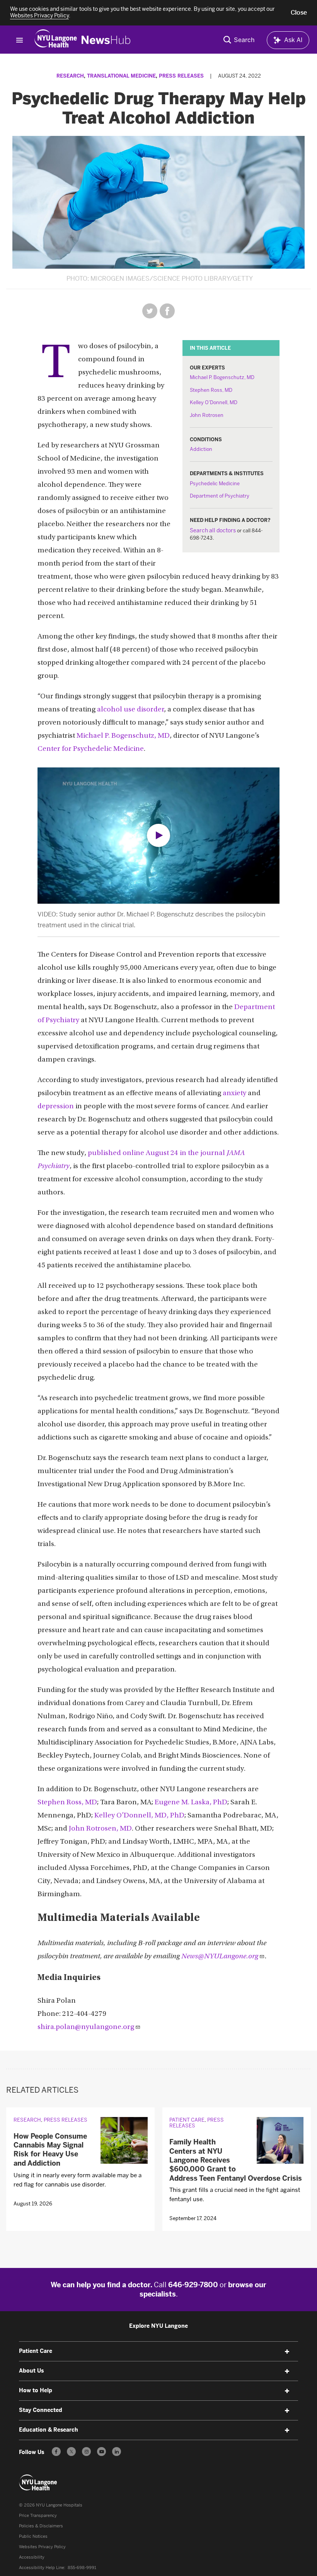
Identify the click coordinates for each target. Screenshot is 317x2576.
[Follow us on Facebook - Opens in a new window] (56, 2452)
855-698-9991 (82, 2568)
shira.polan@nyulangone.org (86, 2027)
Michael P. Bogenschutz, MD (222, 377)
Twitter (150, 311)
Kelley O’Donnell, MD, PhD (139, 1816)
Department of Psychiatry (220, 496)
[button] (299, 13)
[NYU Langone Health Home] (56, 40)
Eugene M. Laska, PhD (191, 1803)
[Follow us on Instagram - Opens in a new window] (86, 2452)
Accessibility (32, 2557)
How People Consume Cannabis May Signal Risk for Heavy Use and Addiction (50, 2150)
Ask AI (293, 40)
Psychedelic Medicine (215, 484)
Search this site (239, 40)
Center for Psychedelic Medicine (91, 749)
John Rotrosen (207, 415)
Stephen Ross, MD (211, 390)
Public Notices (33, 2536)
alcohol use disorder (130, 710)
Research (70, 76)
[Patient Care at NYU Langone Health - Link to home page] (38, 2483)
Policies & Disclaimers (41, 2526)
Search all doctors (213, 531)
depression (56, 1107)
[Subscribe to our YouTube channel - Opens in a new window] (101, 2452)
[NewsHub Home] (106, 40)
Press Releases (181, 76)
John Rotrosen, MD (100, 1829)
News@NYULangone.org (220, 1957)
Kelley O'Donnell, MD (214, 402)
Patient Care (187, 2120)
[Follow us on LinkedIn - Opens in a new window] (117, 2452)
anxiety (234, 1093)
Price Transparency (38, 2516)
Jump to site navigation (20, 40)
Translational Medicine (121, 76)
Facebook (167, 311)
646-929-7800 (193, 2285)
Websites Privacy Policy (42, 2547)
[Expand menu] (287, 2352)
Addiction (201, 449)
